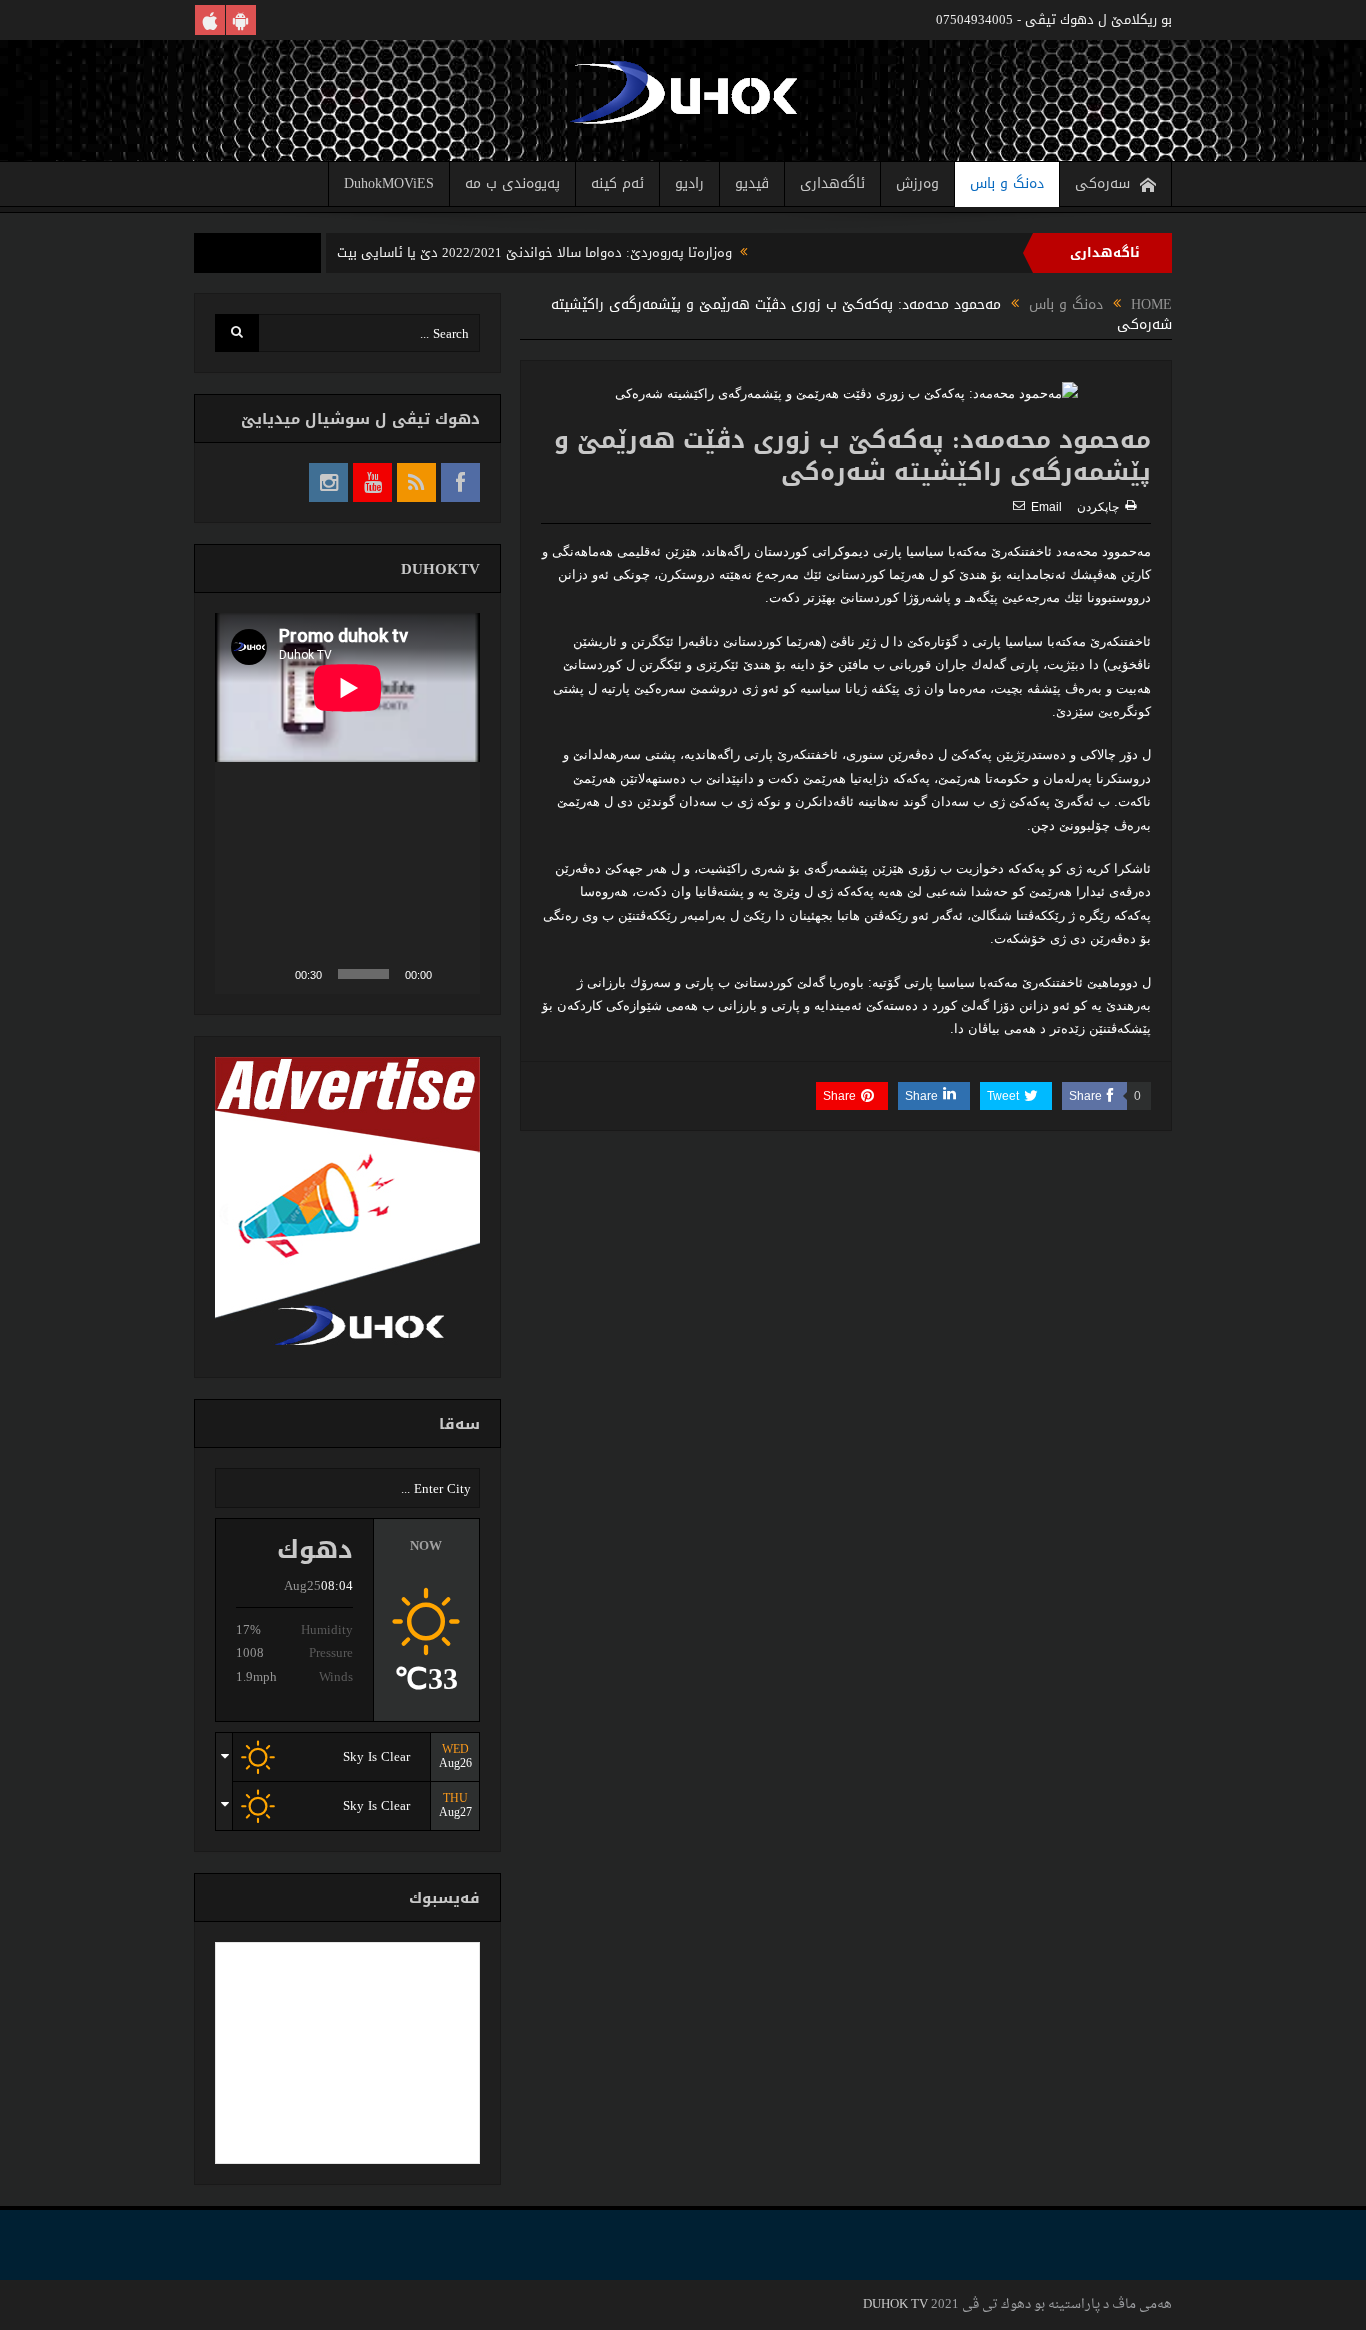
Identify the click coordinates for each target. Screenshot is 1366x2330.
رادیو (689, 183)
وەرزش (917, 183)
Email (1046, 507)
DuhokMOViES (389, 183)
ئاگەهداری (832, 183)
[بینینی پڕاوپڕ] (241, 974)
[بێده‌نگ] (273, 974)
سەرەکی (1102, 183)
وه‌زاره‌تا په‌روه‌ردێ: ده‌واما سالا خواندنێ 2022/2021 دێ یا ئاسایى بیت (534, 252)
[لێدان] (454, 974)
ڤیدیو (752, 183)
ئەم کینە (617, 183)
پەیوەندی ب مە (512, 183)
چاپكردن (1098, 507)
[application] (347, 803)
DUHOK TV (895, 2304)
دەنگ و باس (1007, 183)
